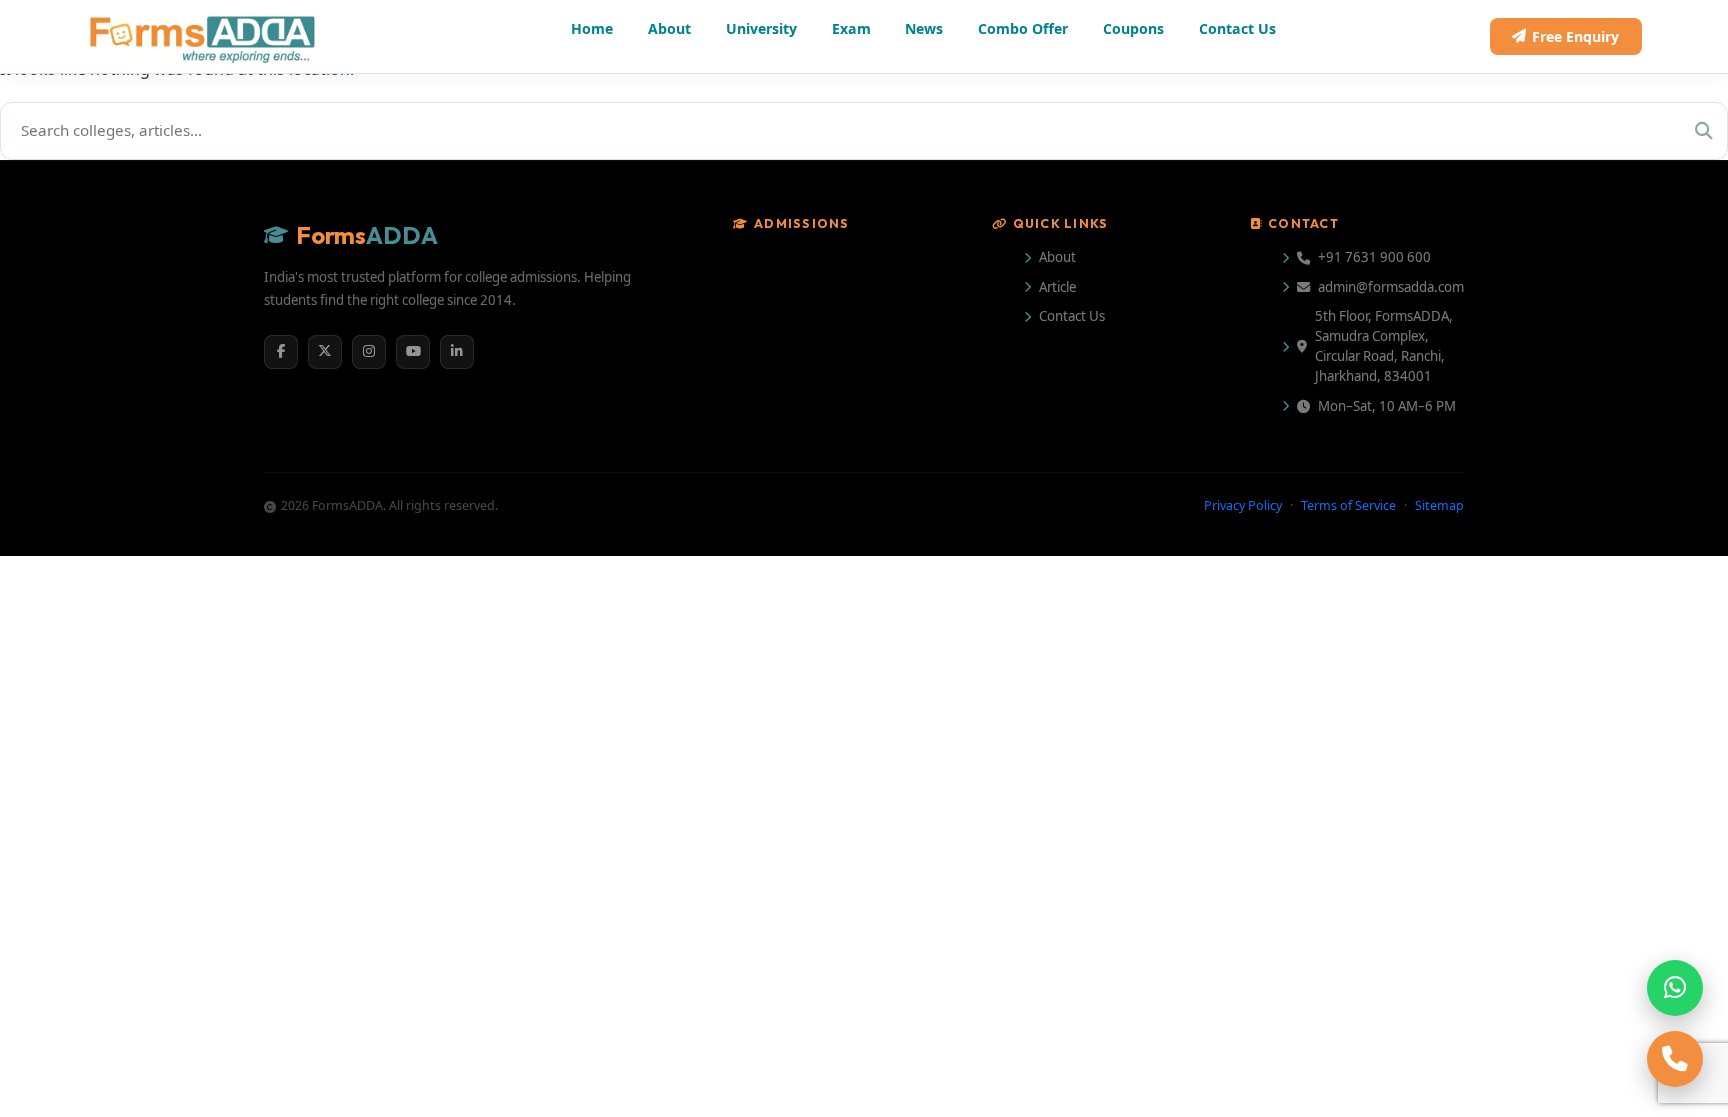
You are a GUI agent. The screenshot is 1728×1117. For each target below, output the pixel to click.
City (1084, 464)
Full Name (882, 365)
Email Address (1119, 365)
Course (875, 563)
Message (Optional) (912, 662)
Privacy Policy (1154, 795)
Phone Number (900, 464)
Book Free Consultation (1041, 859)
